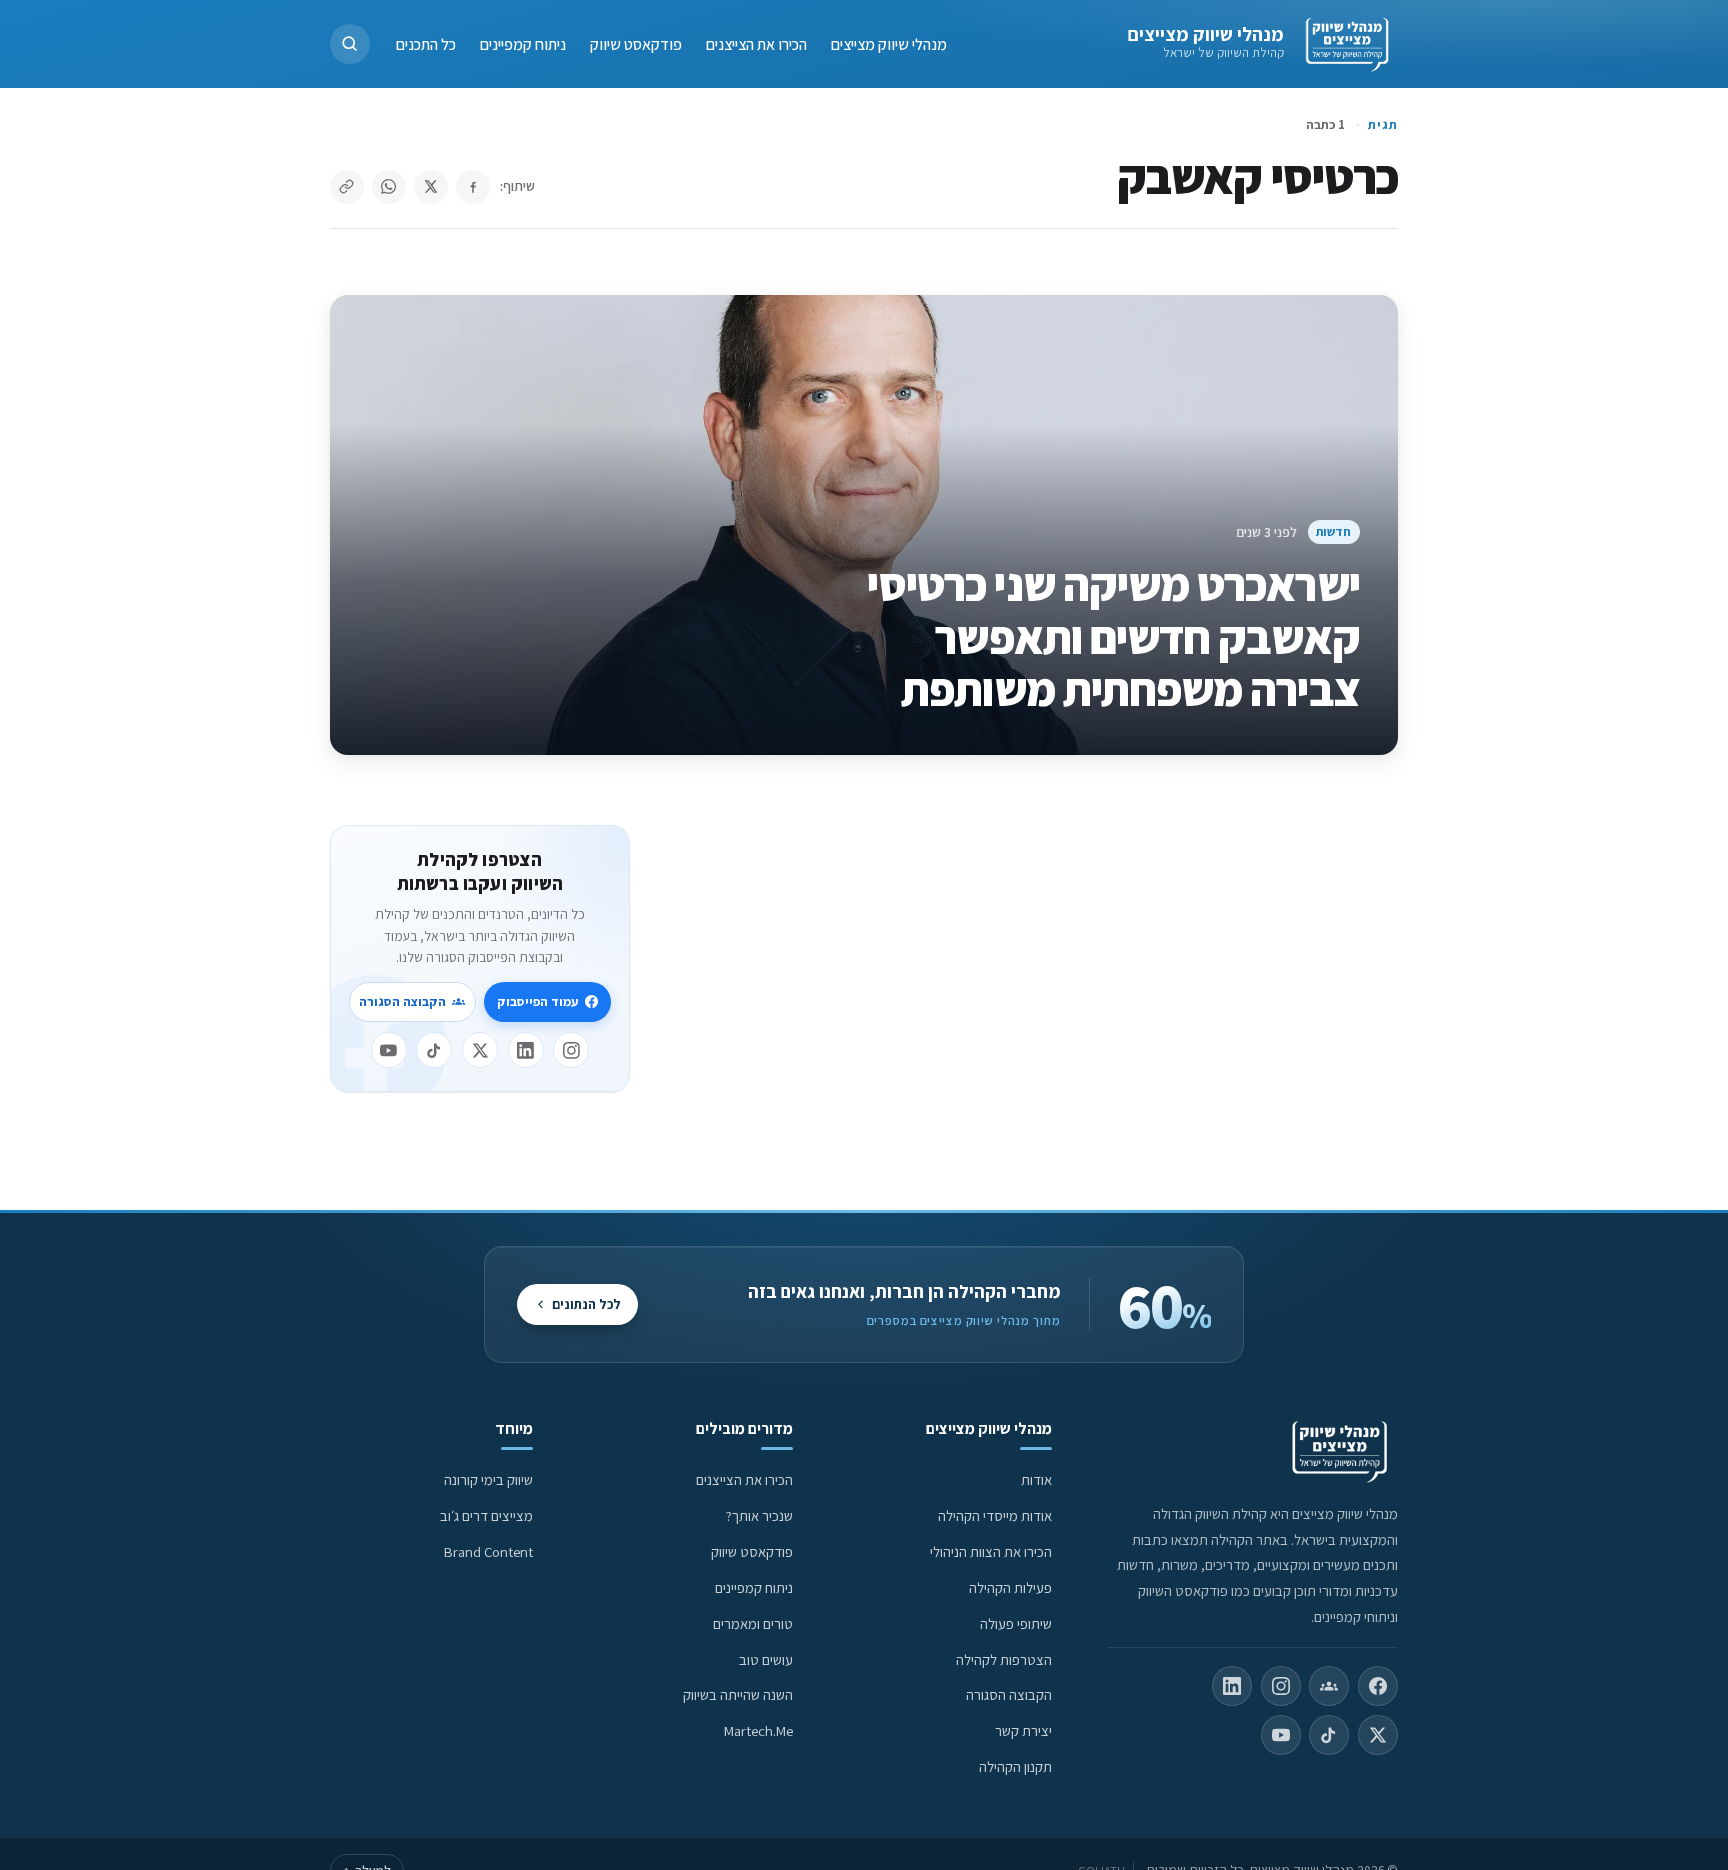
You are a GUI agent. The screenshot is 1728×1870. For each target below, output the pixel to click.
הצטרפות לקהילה (1004, 1659)
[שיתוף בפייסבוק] (473, 187)
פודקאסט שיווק (636, 43)
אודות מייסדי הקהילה (995, 1515)
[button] (350, 44)
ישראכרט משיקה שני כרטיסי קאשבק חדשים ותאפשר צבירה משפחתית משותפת (1113, 637)
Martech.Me (758, 1730)
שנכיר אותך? (759, 1515)
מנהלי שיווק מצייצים (1205, 34)
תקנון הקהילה (1015, 1766)
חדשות (1333, 531)
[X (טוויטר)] (1378, 1735)
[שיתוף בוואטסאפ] (389, 187)
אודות (1036, 1479)
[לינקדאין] (526, 1050)
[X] (480, 1050)
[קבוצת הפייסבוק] (1329, 1686)
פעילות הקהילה (1010, 1587)
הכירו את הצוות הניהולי (991, 1551)
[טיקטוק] (434, 1050)
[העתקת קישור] (347, 187)
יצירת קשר (1023, 1730)
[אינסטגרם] (571, 1050)
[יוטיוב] (389, 1050)
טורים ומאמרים (753, 1623)
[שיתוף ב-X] (431, 187)
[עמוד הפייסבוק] (1378, 1686)
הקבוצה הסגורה (402, 1001)
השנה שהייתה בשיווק (738, 1694)
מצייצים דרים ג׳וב (486, 1515)
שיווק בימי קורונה (488, 1479)
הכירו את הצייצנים (756, 43)
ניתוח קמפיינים (523, 43)
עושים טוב (766, 1659)
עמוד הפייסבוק (537, 1001)
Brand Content (488, 1551)
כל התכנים (426, 43)
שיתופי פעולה (1016, 1623)
